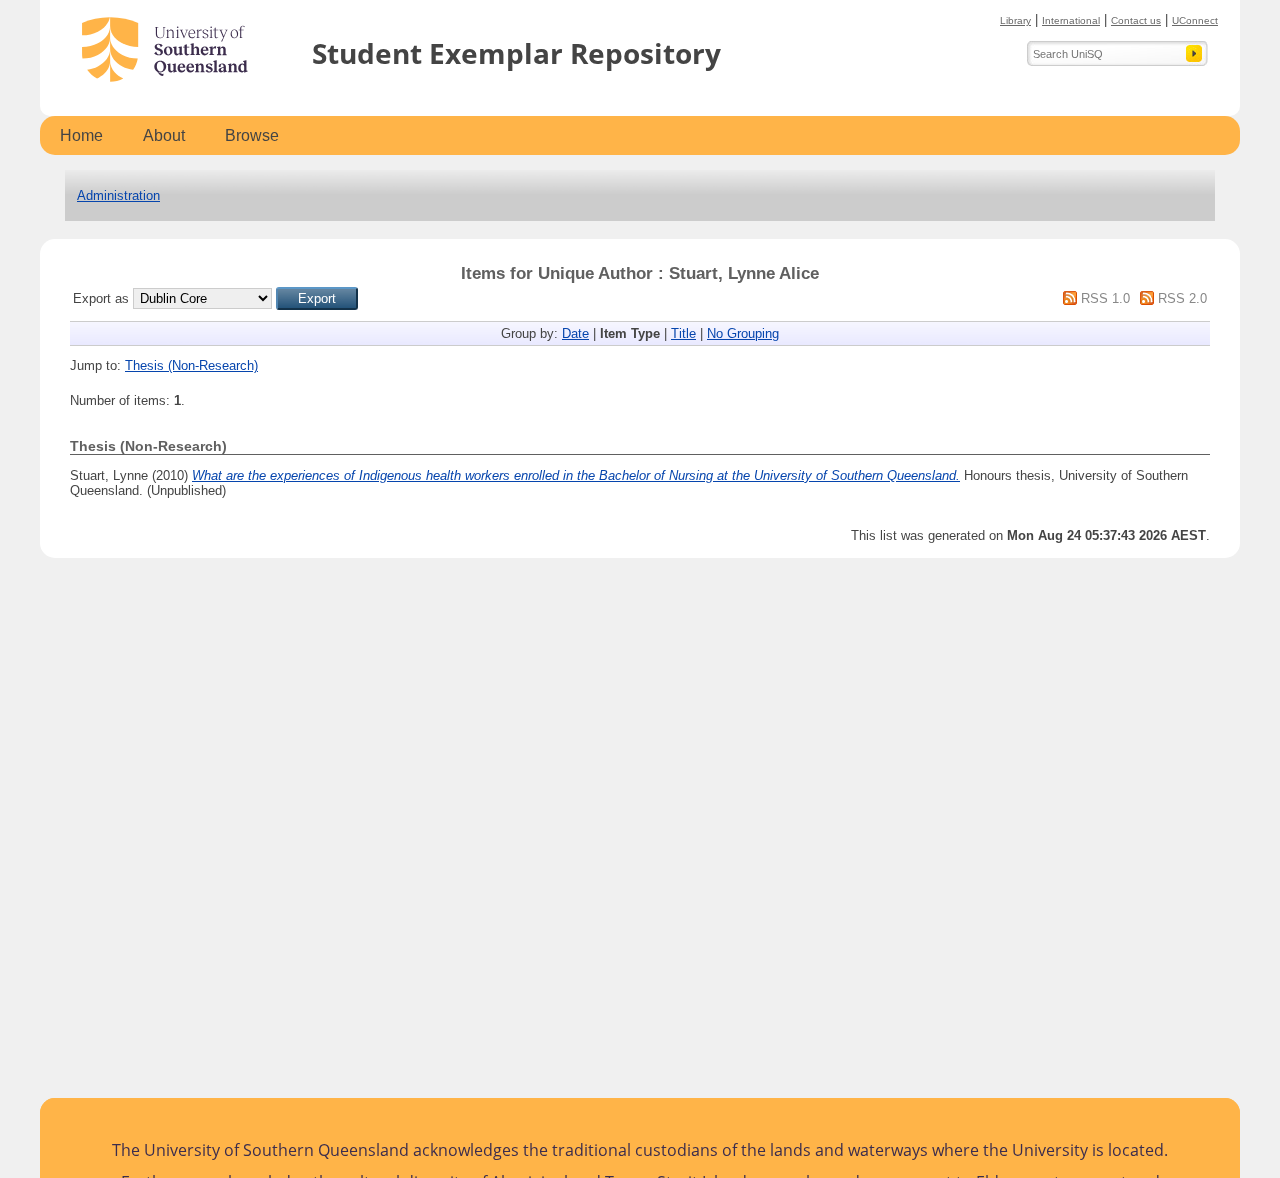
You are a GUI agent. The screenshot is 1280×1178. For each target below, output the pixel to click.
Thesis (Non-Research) (191, 365)
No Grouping (743, 333)
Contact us (1136, 20)
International (1071, 20)
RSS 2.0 (1182, 298)
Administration (118, 195)
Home (81, 135)
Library (1015, 20)
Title (683, 333)
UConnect (1195, 20)
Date (575, 333)
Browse (252, 135)
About (164, 135)
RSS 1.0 (1105, 298)
